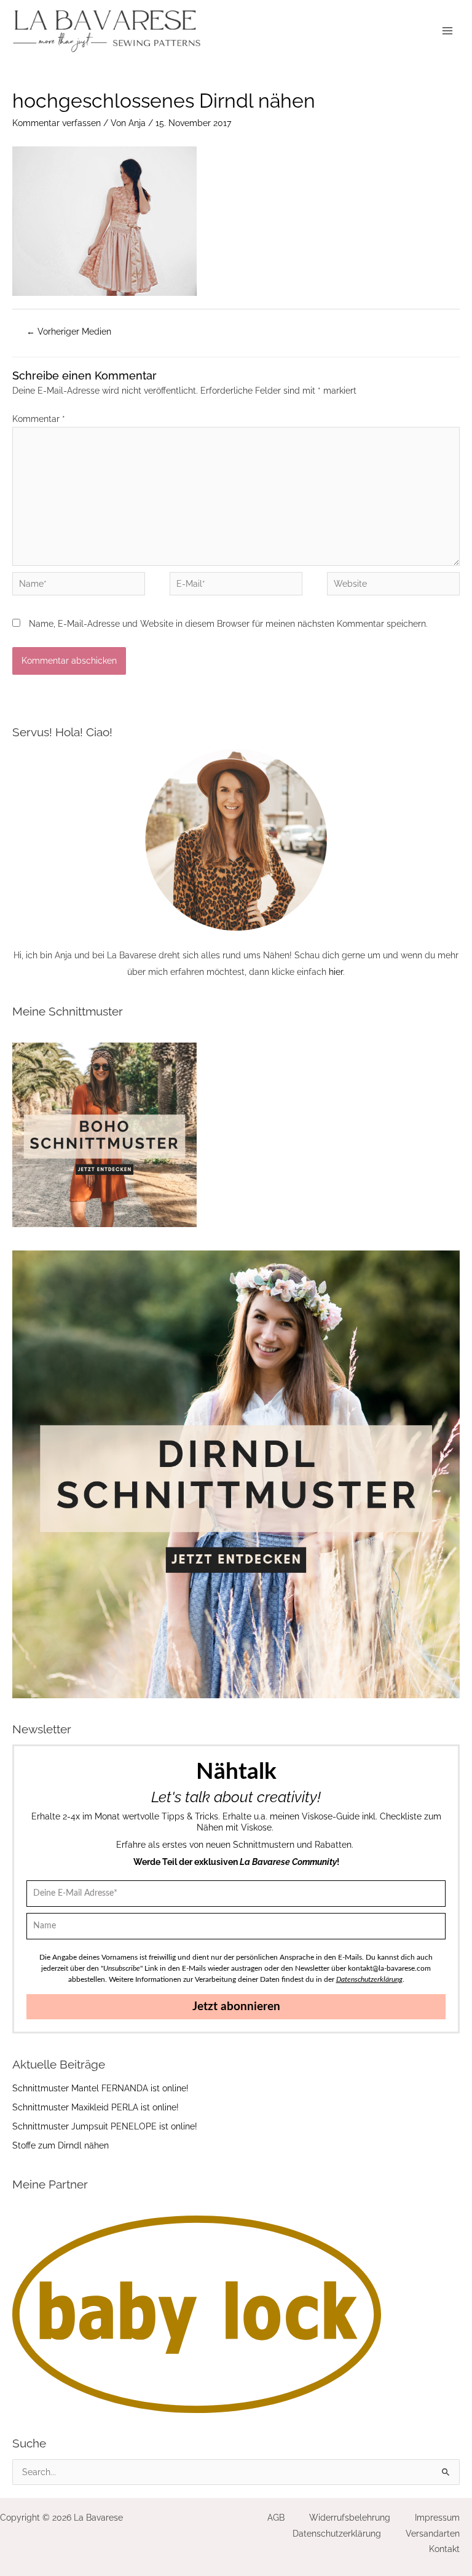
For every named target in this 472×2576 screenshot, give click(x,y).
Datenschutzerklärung (337, 2534)
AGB (276, 2518)
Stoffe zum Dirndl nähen (61, 2145)
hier (336, 972)
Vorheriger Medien (69, 332)
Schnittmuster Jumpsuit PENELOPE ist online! (105, 2126)
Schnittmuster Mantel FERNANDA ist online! (100, 2088)
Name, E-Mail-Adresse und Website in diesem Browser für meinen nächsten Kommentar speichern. (228, 624)
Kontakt (444, 2549)
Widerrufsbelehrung (350, 2518)
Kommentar (39, 419)
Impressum (437, 2518)
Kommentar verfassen (57, 123)
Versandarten (433, 2534)
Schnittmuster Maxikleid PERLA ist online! (96, 2107)
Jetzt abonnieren (236, 2007)
